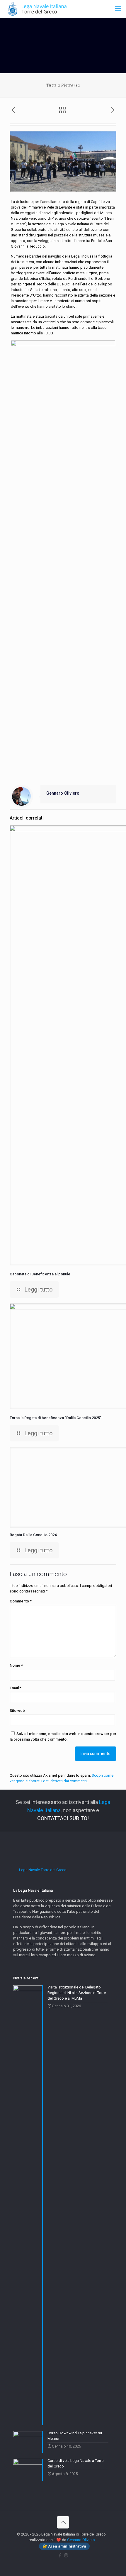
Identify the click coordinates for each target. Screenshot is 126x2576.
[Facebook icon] (60, 2555)
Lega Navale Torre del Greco (43, 1870)
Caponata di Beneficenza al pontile (40, 1274)
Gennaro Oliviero (63, 793)
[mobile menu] (118, 9)
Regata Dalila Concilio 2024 (33, 1535)
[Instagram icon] (66, 2555)
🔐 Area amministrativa (64, 2546)
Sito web (17, 1711)
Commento (21, 1601)
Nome (16, 1665)
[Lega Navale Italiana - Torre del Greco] (38, 9)
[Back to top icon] (63, 2522)
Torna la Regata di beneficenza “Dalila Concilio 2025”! (56, 1418)
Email (16, 1688)
